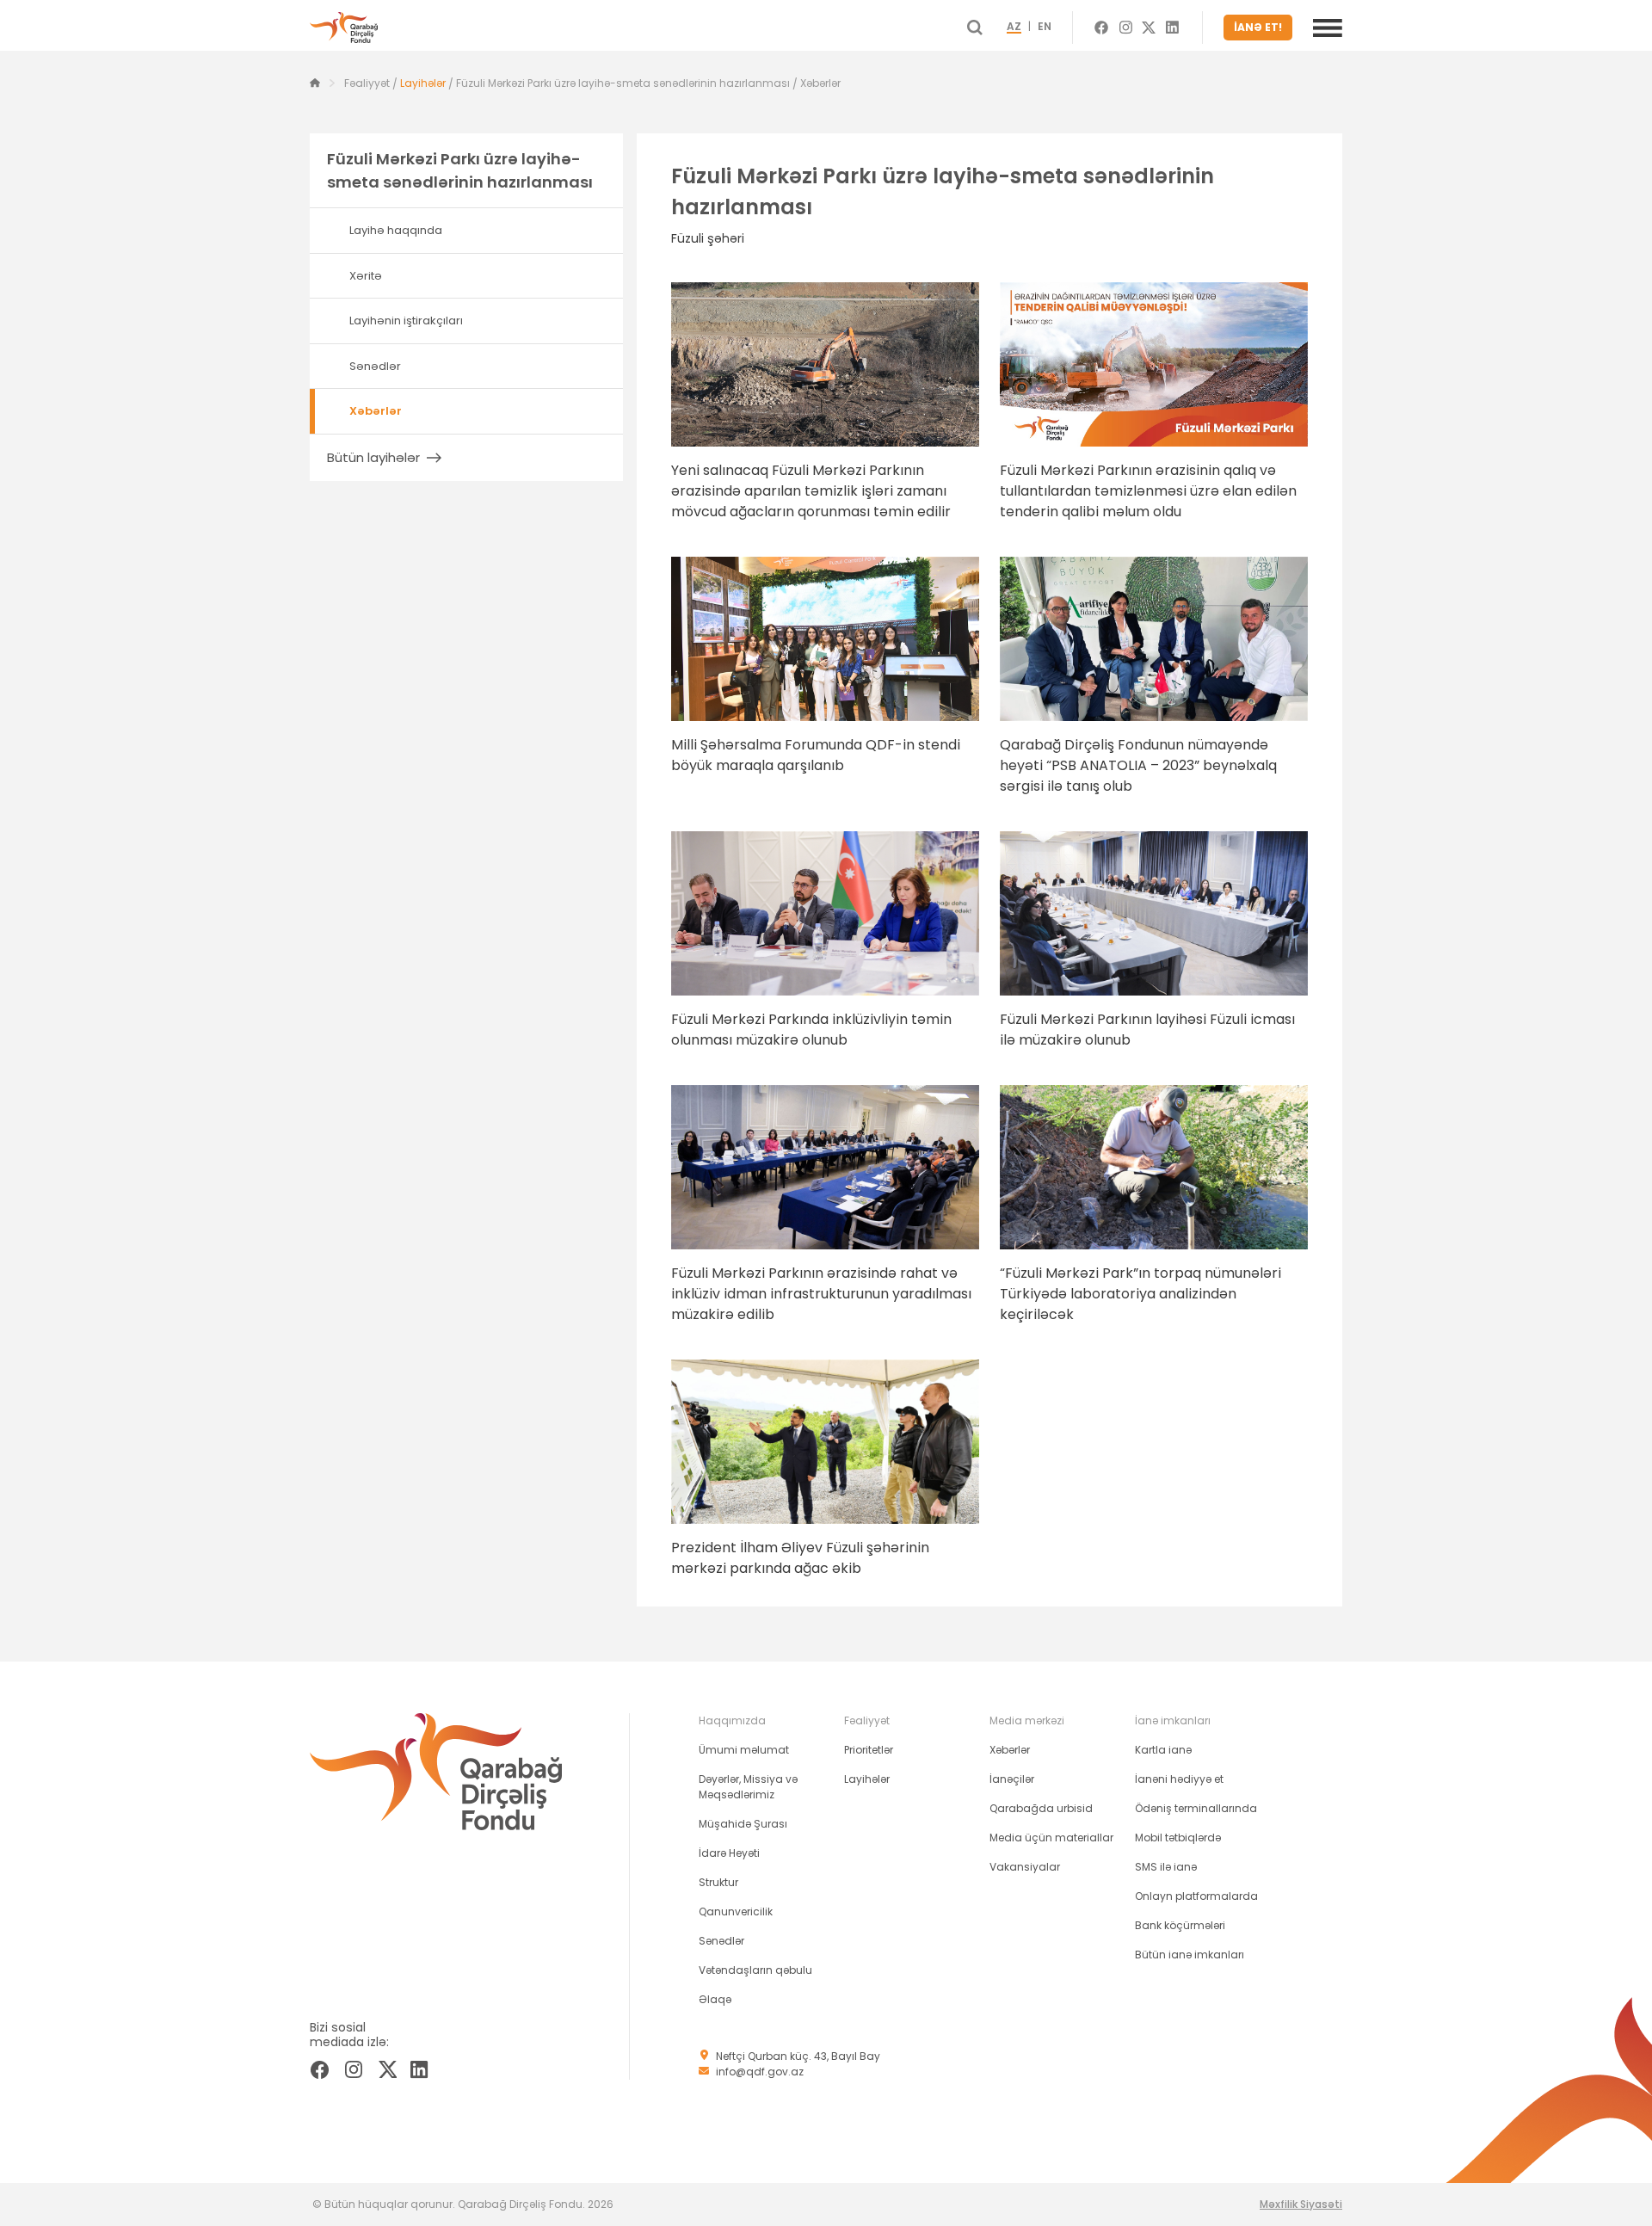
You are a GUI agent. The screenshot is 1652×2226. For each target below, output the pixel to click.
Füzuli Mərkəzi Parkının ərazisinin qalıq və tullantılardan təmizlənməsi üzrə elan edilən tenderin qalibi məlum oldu (1148, 491)
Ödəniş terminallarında (1196, 1808)
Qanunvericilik (736, 1912)
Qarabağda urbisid (1041, 1808)
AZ (1014, 28)
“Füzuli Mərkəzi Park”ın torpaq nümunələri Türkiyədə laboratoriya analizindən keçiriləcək (1140, 1294)
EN (1045, 28)
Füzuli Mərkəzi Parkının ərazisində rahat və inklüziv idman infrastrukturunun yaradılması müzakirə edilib (821, 1294)
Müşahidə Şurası (743, 1824)
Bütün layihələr (373, 457)
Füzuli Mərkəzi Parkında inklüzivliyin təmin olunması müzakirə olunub (811, 1030)
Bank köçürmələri (1180, 1925)
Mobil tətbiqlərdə (1178, 1838)
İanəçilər (1012, 1779)
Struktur (718, 1882)
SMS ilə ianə (1166, 1867)
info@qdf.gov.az (760, 2072)
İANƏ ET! (1258, 27)
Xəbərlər (1010, 1750)
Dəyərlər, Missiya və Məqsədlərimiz (748, 1787)
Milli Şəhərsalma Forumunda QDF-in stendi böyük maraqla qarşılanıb (816, 755)
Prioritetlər (869, 1750)
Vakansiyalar (1025, 1867)
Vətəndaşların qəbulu (755, 1970)
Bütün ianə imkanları (1190, 1955)
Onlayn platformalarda (1196, 1896)
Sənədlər (721, 1941)
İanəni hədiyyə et (1179, 1779)
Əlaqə (715, 1999)
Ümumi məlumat (744, 1750)
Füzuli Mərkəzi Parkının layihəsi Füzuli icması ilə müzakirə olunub (1147, 1030)
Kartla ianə (1163, 1750)
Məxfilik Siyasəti (1301, 2204)
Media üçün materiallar (1051, 1838)
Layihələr (423, 83)
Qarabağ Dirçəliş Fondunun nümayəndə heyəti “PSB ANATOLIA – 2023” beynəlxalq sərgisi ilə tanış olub (1138, 765)
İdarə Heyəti (729, 1853)
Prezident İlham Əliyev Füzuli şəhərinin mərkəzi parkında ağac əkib (800, 1558)
